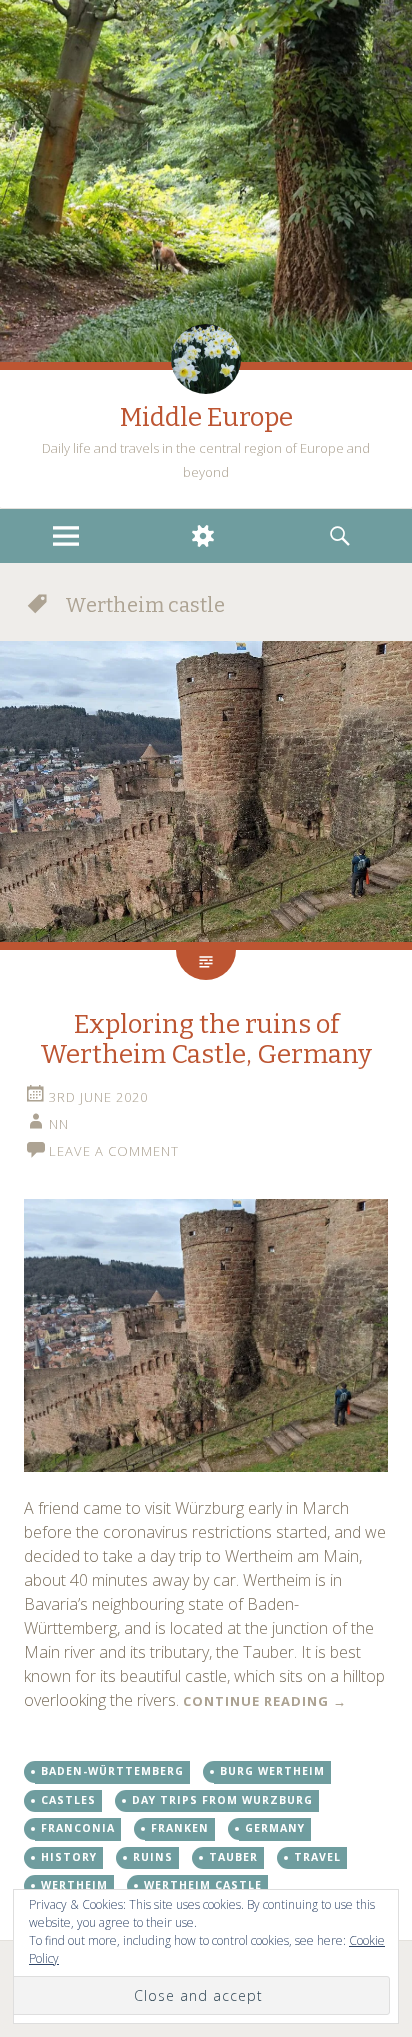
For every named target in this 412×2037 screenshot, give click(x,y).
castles (68, 1800)
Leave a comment (114, 1151)
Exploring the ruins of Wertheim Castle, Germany (206, 1039)
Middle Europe (206, 417)
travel (317, 1857)
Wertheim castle (203, 1885)
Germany (275, 1828)
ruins (153, 1857)
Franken (180, 1828)
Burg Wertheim (272, 1771)
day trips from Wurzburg (222, 1800)
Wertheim (74, 1885)
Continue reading (265, 1701)
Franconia (78, 1828)
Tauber (233, 1857)
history (69, 1857)
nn (59, 1124)
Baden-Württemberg (112, 1771)
